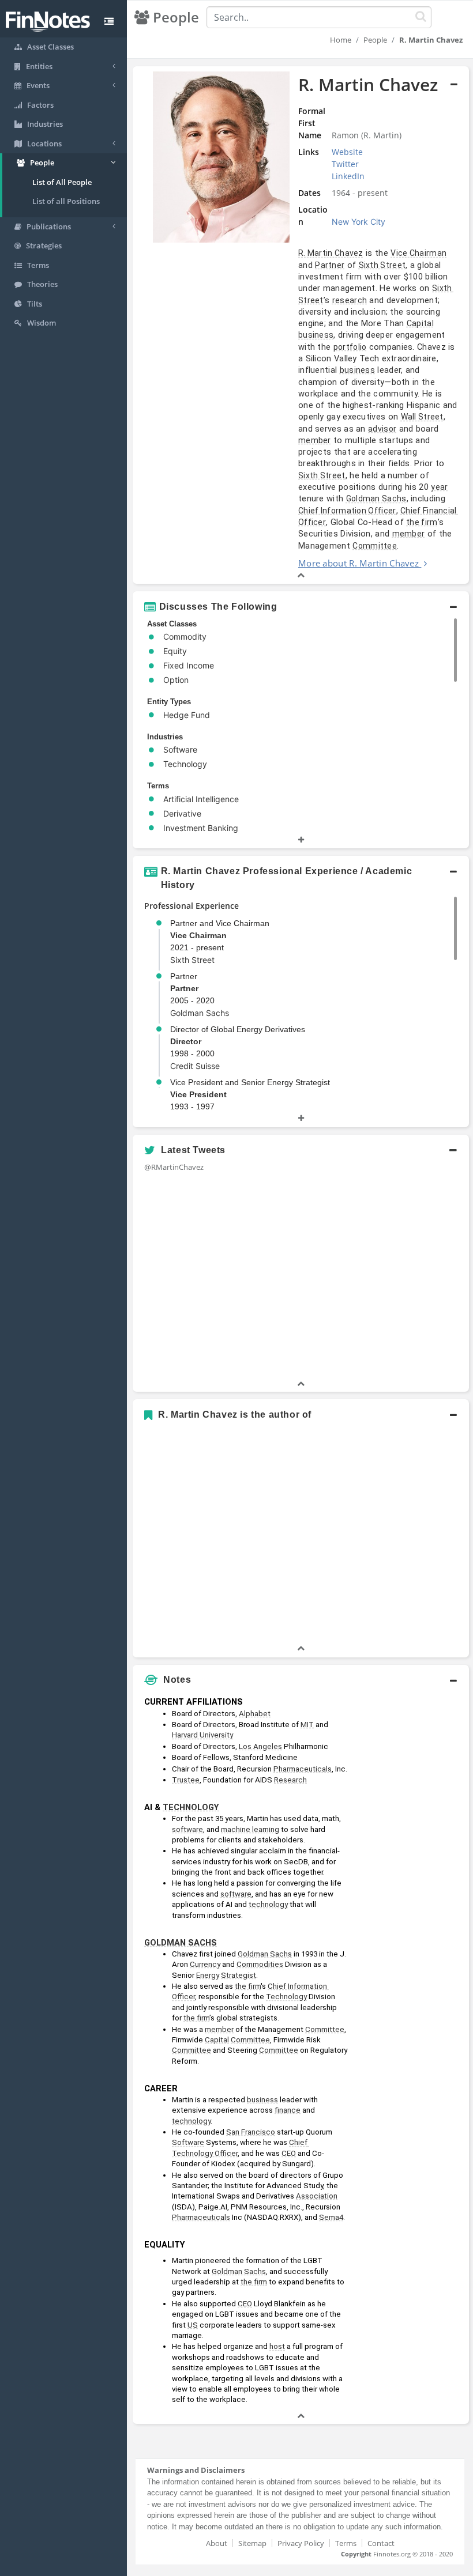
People (375, 40)
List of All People (62, 182)
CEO (289, 2153)
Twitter (345, 164)
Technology (286, 1997)
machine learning (250, 1829)
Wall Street (422, 417)
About (217, 2543)
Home (341, 40)
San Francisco (251, 2132)
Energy (208, 1975)
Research (290, 1780)
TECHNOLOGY (191, 1807)
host (277, 2346)
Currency (205, 1964)
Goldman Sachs (376, 498)
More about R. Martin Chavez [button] (358, 563)
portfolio (350, 347)
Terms (346, 2543)
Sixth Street (382, 265)
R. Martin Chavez (331, 253)
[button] (301, 325)
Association (317, 2196)
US (193, 2325)
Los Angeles (260, 1746)
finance (288, 2110)
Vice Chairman (418, 253)
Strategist (239, 1975)
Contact (381, 2543)
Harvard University (202, 1735)
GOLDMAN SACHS (181, 1943)
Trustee (186, 1780)
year (439, 487)
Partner (330, 265)
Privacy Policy (301, 2543)
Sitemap (252, 2543)
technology (268, 1904)
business (316, 335)
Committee (375, 546)
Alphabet (255, 1714)
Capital (420, 323)
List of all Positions (66, 201)
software (187, 1829)
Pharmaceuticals (303, 1769)
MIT (307, 1725)
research (350, 300)
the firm (422, 522)
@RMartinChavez (174, 1167)
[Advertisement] (411, 1864)
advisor (382, 429)
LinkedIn (348, 176)
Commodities (260, 1964)
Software (188, 2142)
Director (186, 1041)
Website (347, 152)
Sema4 (331, 2217)
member (315, 440)
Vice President (198, 1094)
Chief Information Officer (347, 511)
